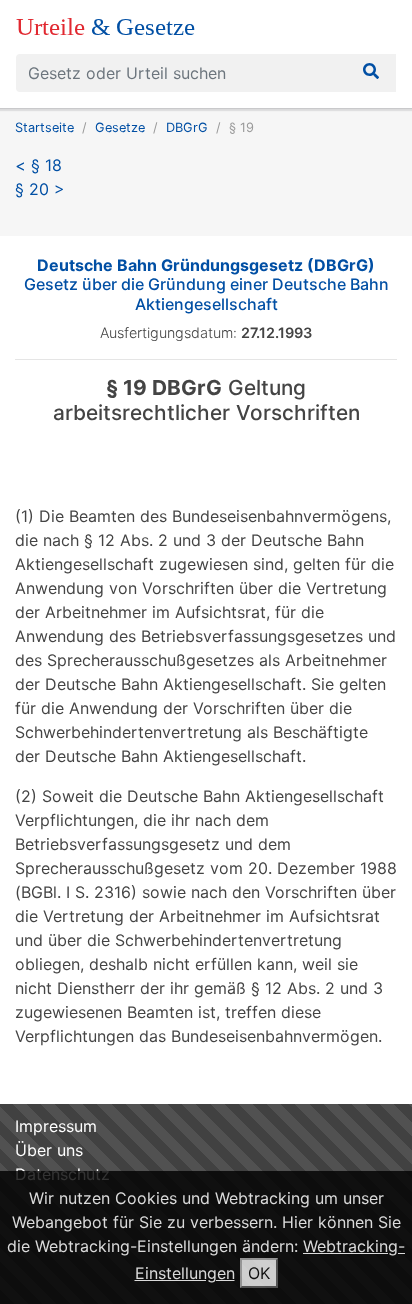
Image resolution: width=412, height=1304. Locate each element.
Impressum (56, 1126)
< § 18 (38, 165)
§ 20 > (40, 189)
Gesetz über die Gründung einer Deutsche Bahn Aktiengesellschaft (206, 284)
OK (259, 1273)
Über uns (49, 1150)
